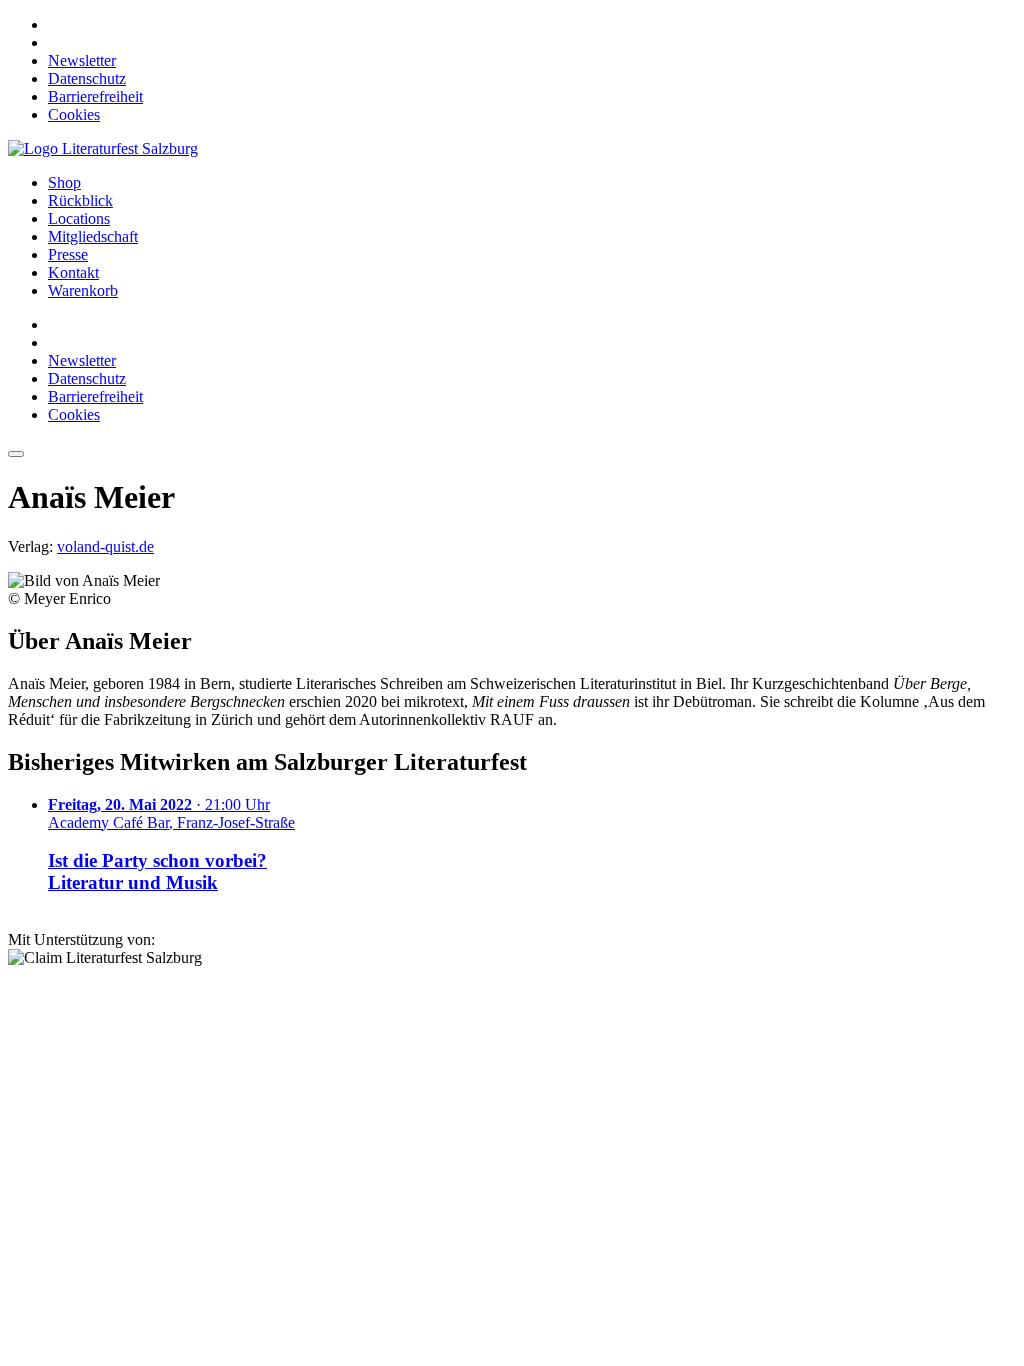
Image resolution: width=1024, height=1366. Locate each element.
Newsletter (82, 60)
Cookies (74, 114)
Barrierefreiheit (95, 96)
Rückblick (80, 200)
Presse (68, 254)
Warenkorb (83, 290)
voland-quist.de (105, 546)
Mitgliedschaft (93, 236)
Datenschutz (87, 78)
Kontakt (73, 272)
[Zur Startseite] (103, 148)
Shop (64, 182)
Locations (79, 218)
